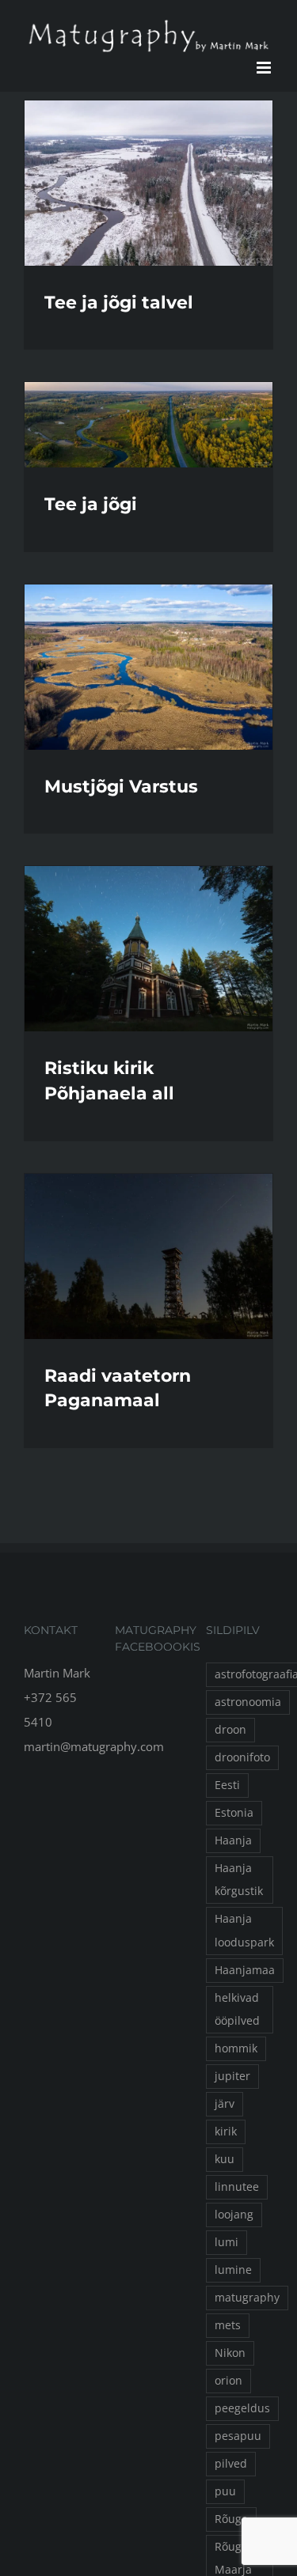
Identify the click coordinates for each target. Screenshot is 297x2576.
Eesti (227, 1785)
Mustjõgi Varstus (121, 787)
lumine (233, 2270)
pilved (231, 2464)
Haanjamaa (245, 1970)
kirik (226, 2132)
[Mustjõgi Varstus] (148, 667)
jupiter (232, 2076)
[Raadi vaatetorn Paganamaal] (148, 1256)
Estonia (234, 1813)
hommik (236, 2048)
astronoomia (248, 1702)
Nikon (230, 2353)
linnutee (237, 2187)
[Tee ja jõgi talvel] (148, 183)
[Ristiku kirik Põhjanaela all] (148, 949)
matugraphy (247, 2298)
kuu (225, 2159)
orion (228, 2381)
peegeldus (242, 2408)
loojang (234, 2215)
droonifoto (242, 1757)
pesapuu (238, 2436)
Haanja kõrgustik (239, 1880)
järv (225, 2104)
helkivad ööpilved (237, 2009)
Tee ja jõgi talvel (119, 303)
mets (228, 2325)
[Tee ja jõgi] (148, 425)
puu (225, 2491)
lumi (227, 2242)
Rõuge (231, 2519)
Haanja (233, 1840)
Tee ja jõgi (91, 504)
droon (230, 1730)
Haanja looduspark (244, 1930)
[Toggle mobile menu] (265, 68)
